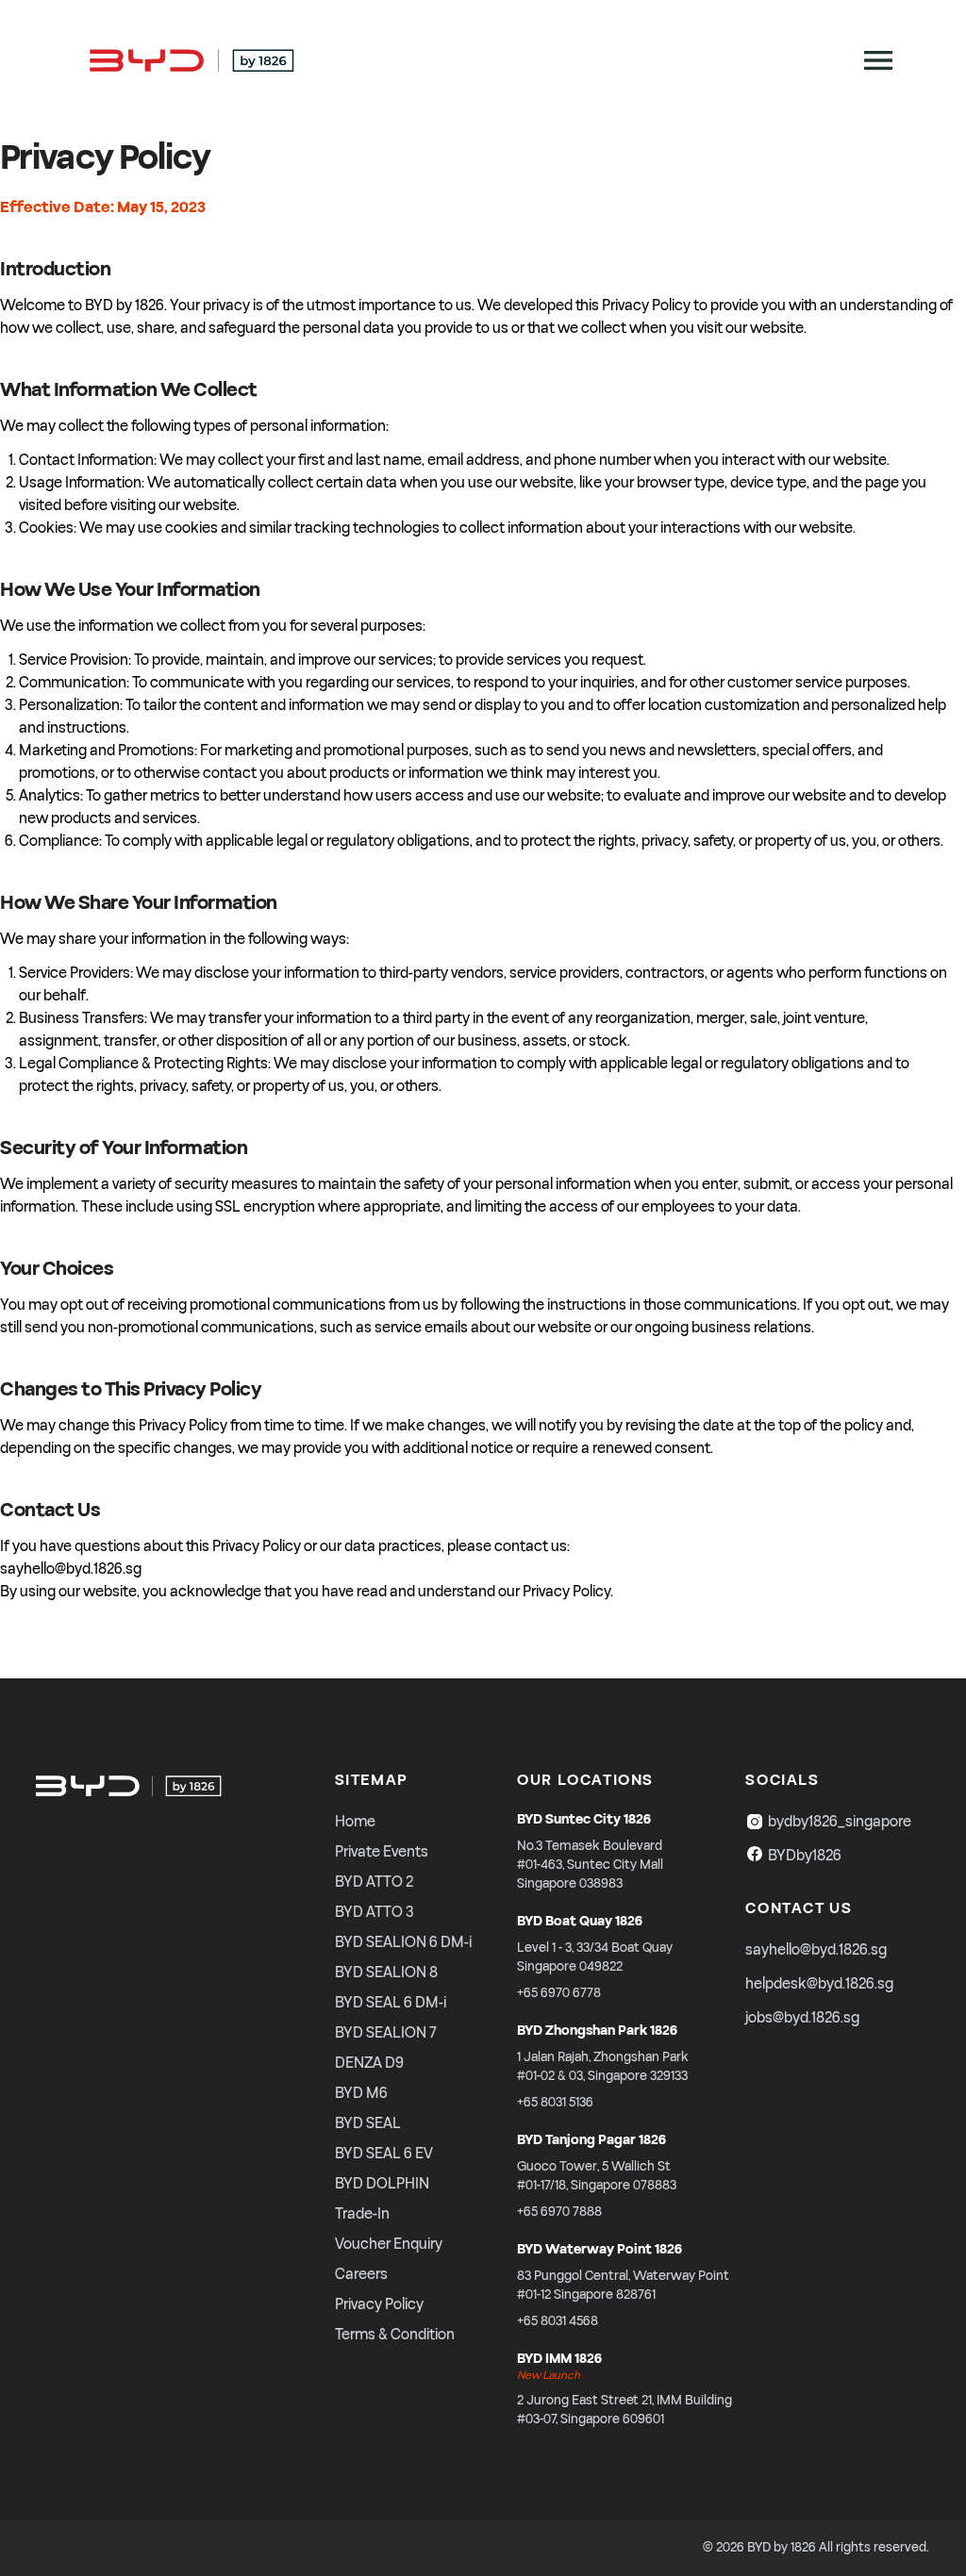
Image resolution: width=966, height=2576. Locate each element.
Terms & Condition (395, 2335)
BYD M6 (361, 2093)
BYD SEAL (368, 2123)
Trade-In (362, 2214)
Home (355, 1822)
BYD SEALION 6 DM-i (403, 1942)
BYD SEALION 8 (386, 1973)
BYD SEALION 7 (386, 2033)
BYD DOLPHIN (382, 2184)
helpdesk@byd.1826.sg (819, 1984)
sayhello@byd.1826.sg (816, 1950)
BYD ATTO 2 (374, 1882)
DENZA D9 (369, 2063)
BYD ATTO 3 (375, 1912)
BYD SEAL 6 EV (384, 2154)
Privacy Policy (379, 2304)
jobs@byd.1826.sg (802, 2018)
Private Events (382, 1852)
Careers (361, 2274)
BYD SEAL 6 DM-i (391, 2003)
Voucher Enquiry (389, 2244)
